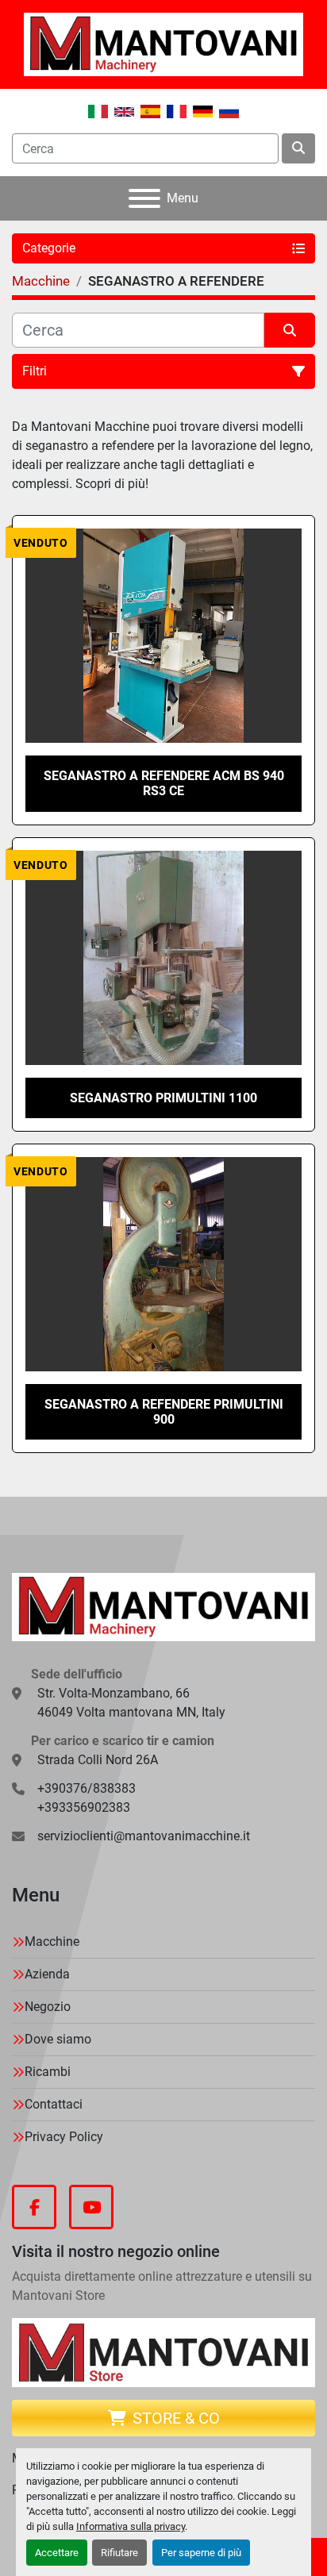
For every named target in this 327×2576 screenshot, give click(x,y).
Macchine (52, 1942)
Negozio (48, 2007)
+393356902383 (84, 1807)
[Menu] (144, 198)
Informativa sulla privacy (131, 2526)
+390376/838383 (87, 1788)
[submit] (298, 148)
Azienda (47, 1974)
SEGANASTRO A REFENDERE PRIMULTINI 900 (164, 1412)
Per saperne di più (201, 2553)
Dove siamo (58, 2039)
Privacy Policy (64, 2137)
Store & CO (176, 2418)
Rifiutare (119, 2553)
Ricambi (48, 2072)
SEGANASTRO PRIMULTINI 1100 (163, 1098)
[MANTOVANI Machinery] (163, 1606)
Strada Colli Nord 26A (98, 1760)
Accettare (57, 2553)
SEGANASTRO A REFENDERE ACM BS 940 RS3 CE (164, 783)
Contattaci (54, 2104)
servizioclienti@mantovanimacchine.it (144, 1836)
